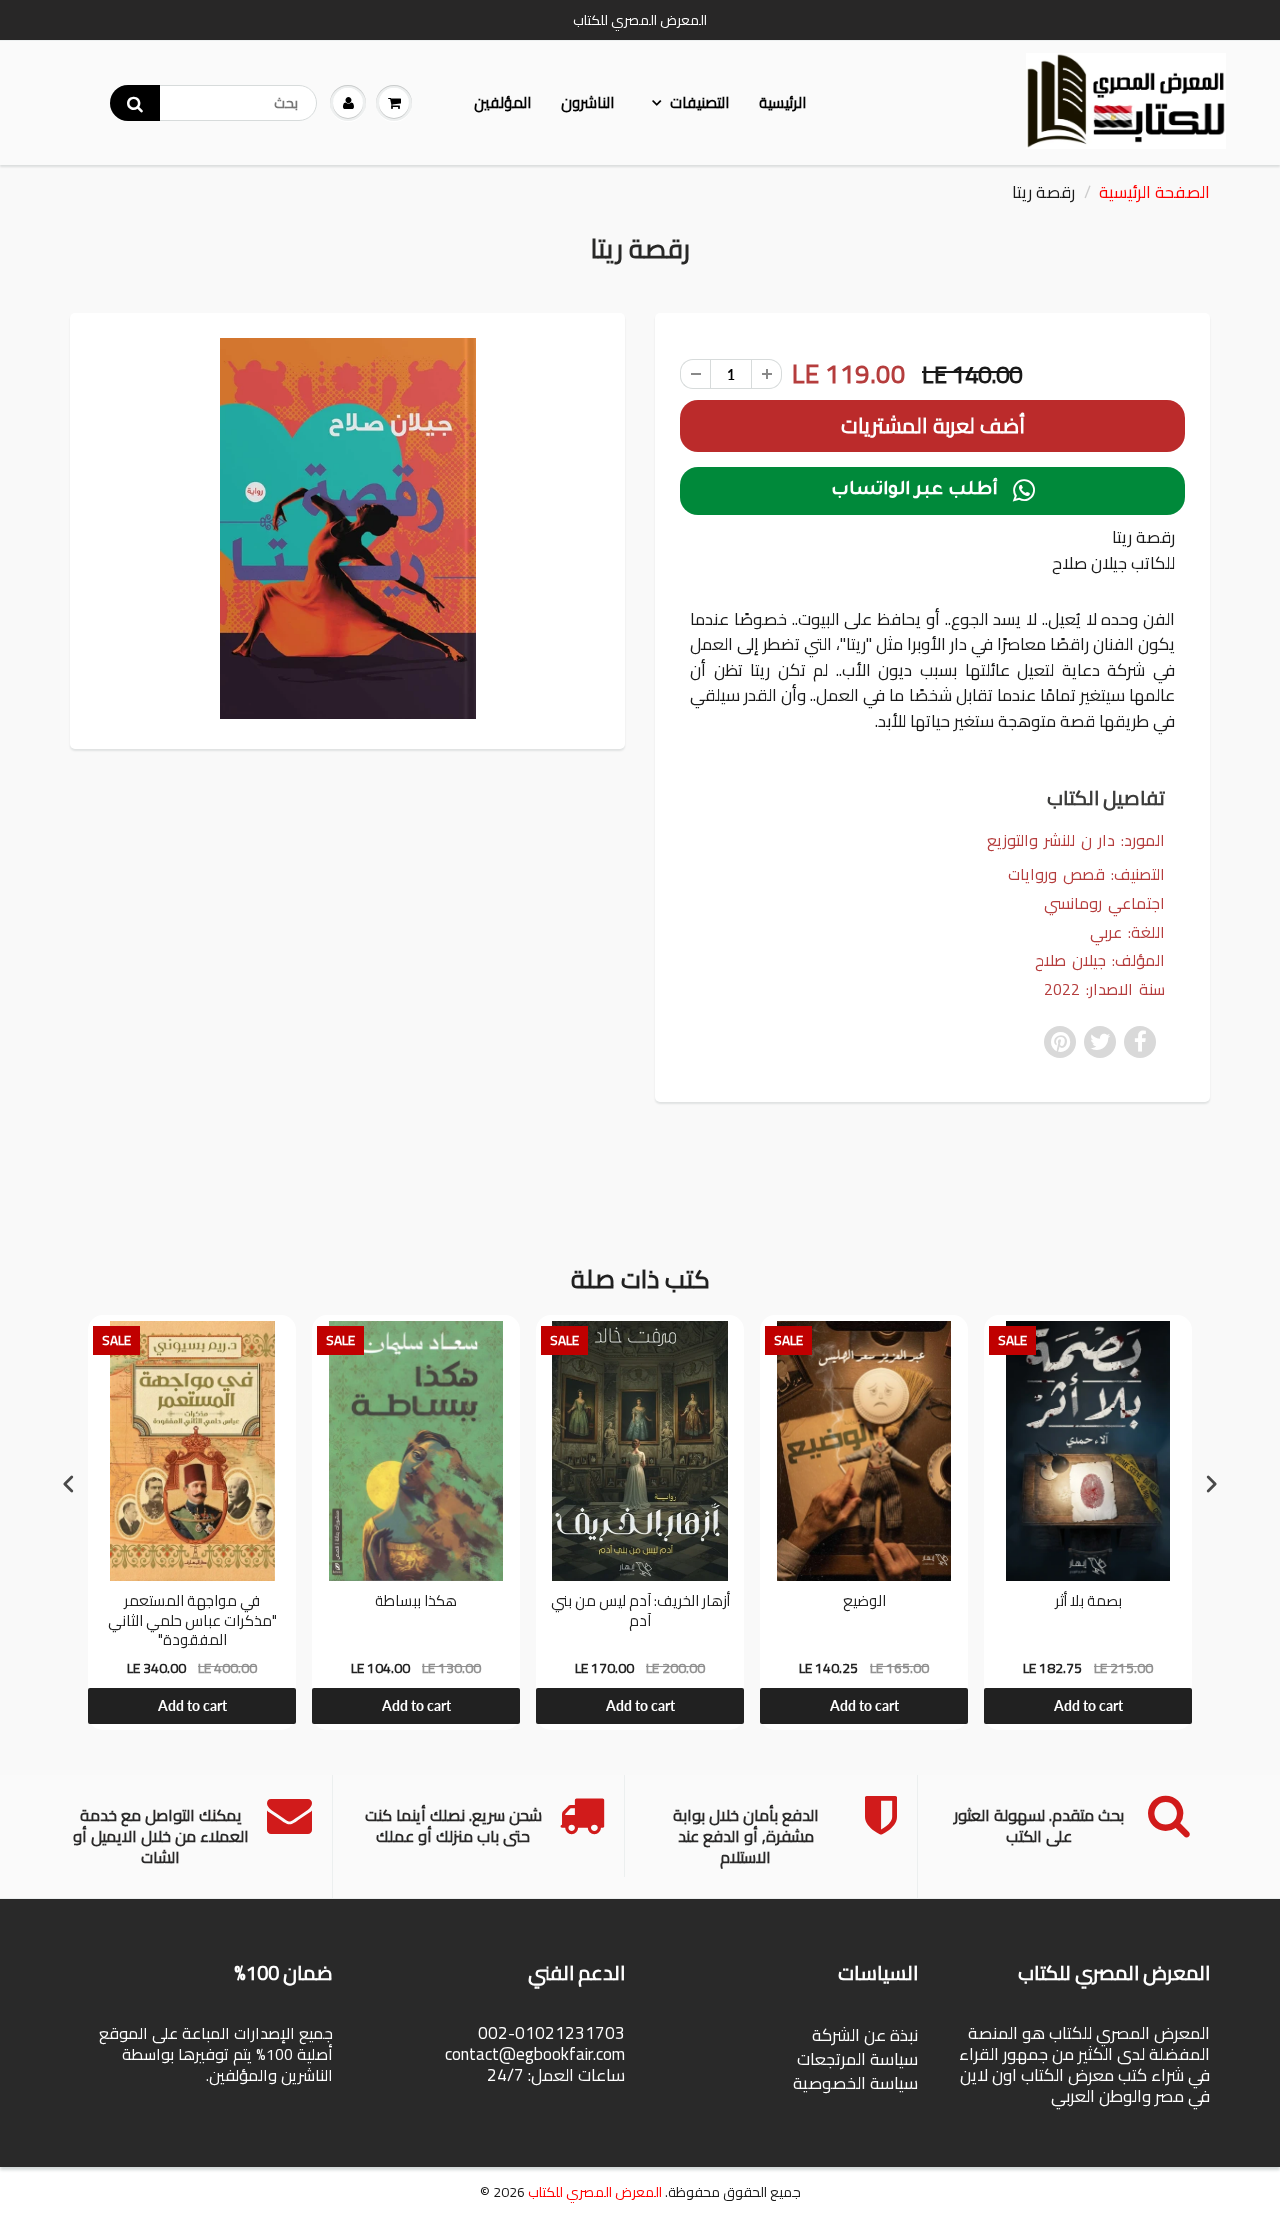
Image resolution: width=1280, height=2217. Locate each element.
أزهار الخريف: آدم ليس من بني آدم (640, 1613)
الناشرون (587, 102)
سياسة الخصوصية (855, 2083)
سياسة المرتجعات (857, 2059)
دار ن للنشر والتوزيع (1051, 840)
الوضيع (864, 1603)
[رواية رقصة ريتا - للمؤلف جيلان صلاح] (347, 528)
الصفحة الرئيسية (1154, 192)
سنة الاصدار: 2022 (1104, 989)
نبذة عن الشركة (865, 2035)
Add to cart (192, 1705)
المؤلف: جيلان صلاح (1100, 960)
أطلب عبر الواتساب (933, 491)
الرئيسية (782, 102)
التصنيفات (699, 102)
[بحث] (135, 103)
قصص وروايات (1056, 874)
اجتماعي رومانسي (1104, 903)
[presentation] (69, 1483)
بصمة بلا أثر (1088, 1603)
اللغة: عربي (1127, 932)
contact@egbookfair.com (535, 2054)
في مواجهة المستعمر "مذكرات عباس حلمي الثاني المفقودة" (192, 1620)
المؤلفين (502, 102)
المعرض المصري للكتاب (595, 2192)
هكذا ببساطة (416, 1603)
